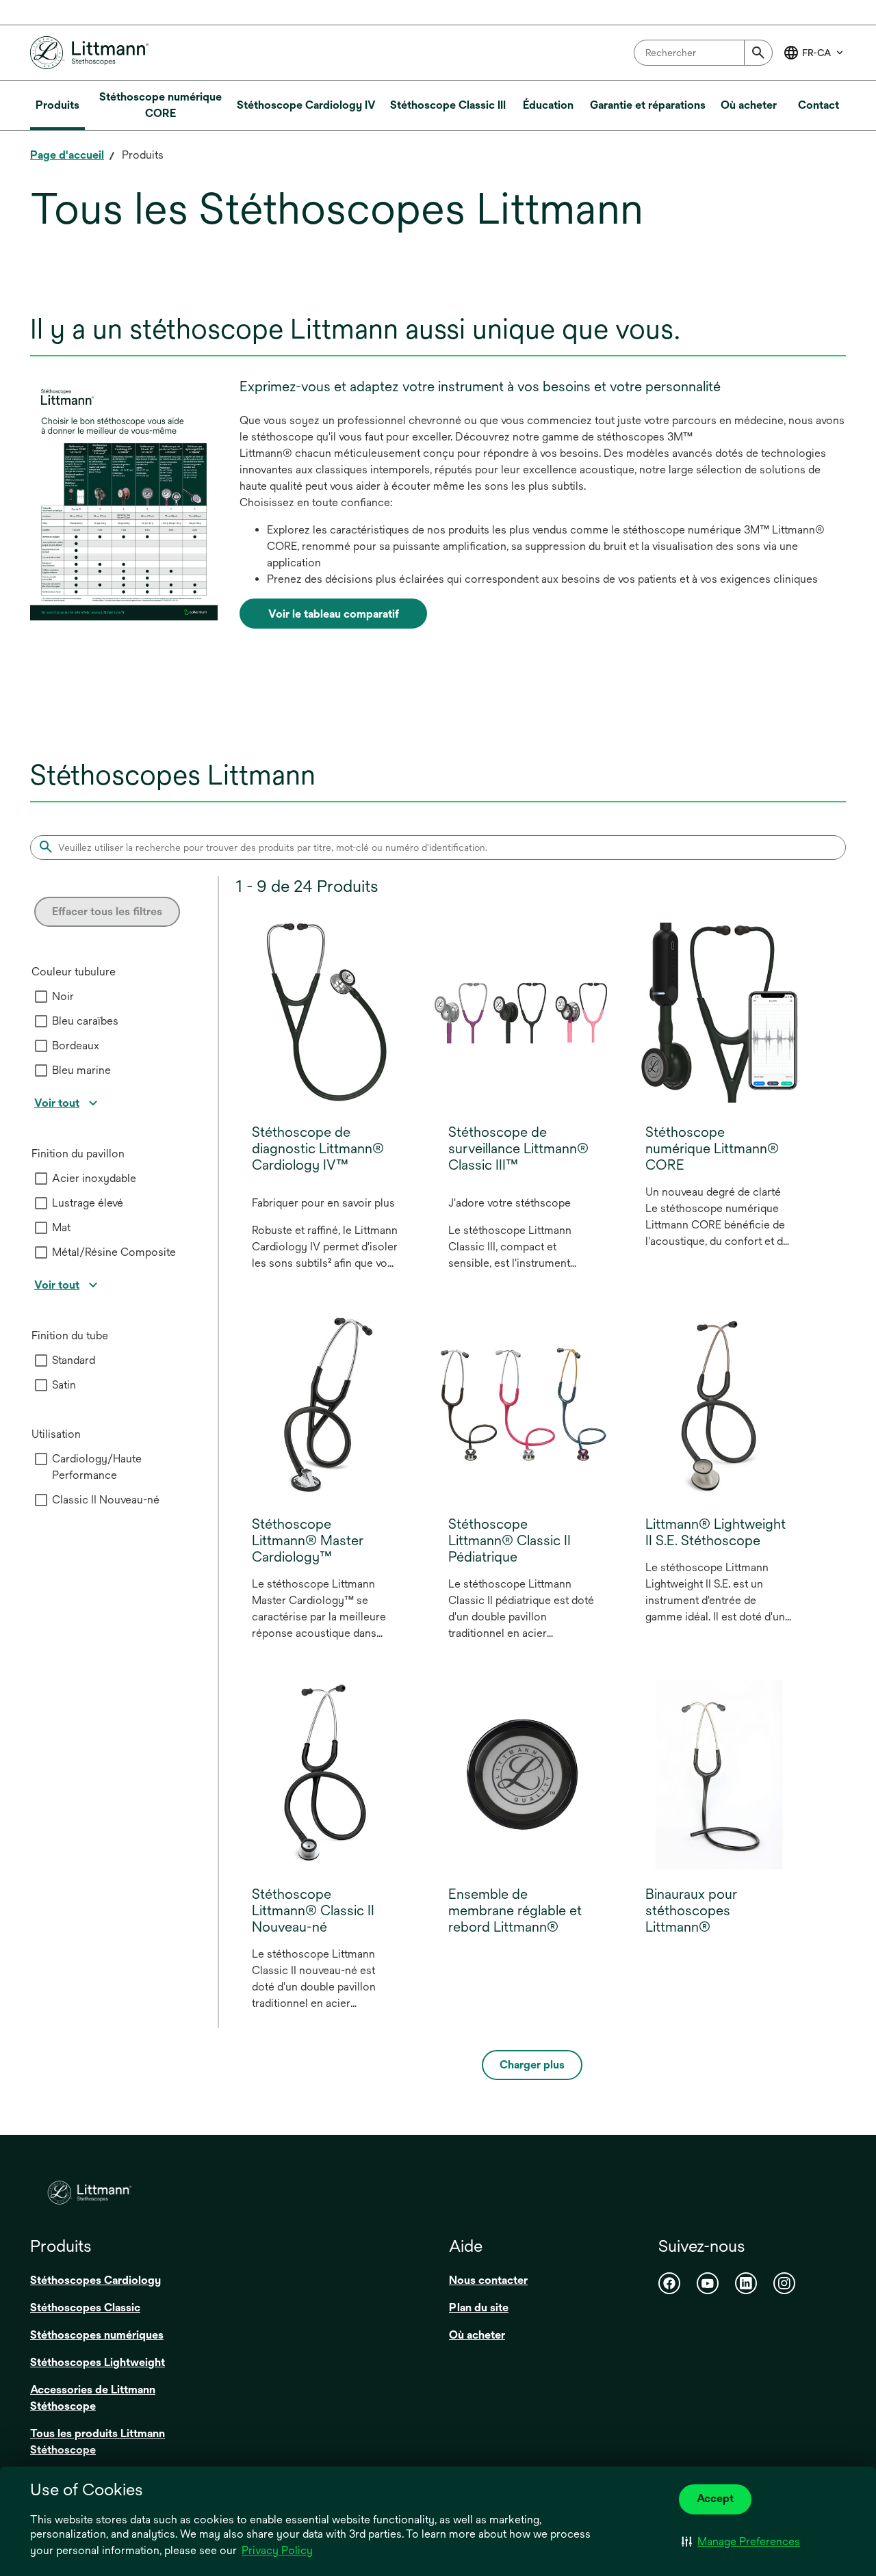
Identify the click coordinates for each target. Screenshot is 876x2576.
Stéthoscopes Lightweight (98, 2362)
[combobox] (703, 53)
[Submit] (758, 53)
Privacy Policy (277, 2550)
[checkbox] (41, 997)
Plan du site (479, 2308)
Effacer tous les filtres (107, 911)
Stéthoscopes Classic (85, 2308)
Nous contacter (488, 2280)
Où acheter (477, 2335)
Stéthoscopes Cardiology (95, 2280)
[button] (741, 2542)
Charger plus (532, 2065)
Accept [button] (715, 2498)
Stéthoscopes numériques (97, 2335)
